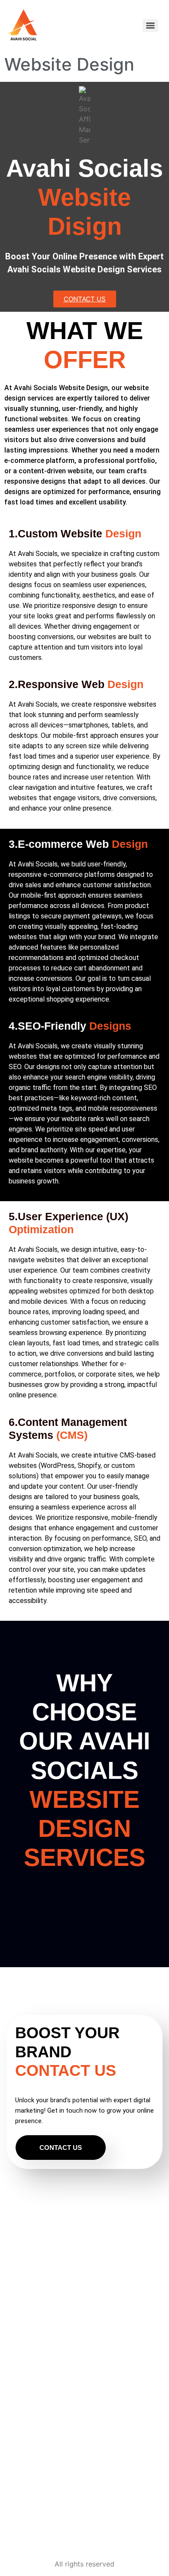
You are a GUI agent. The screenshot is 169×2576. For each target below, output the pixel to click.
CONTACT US (61, 2148)
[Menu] (150, 26)
